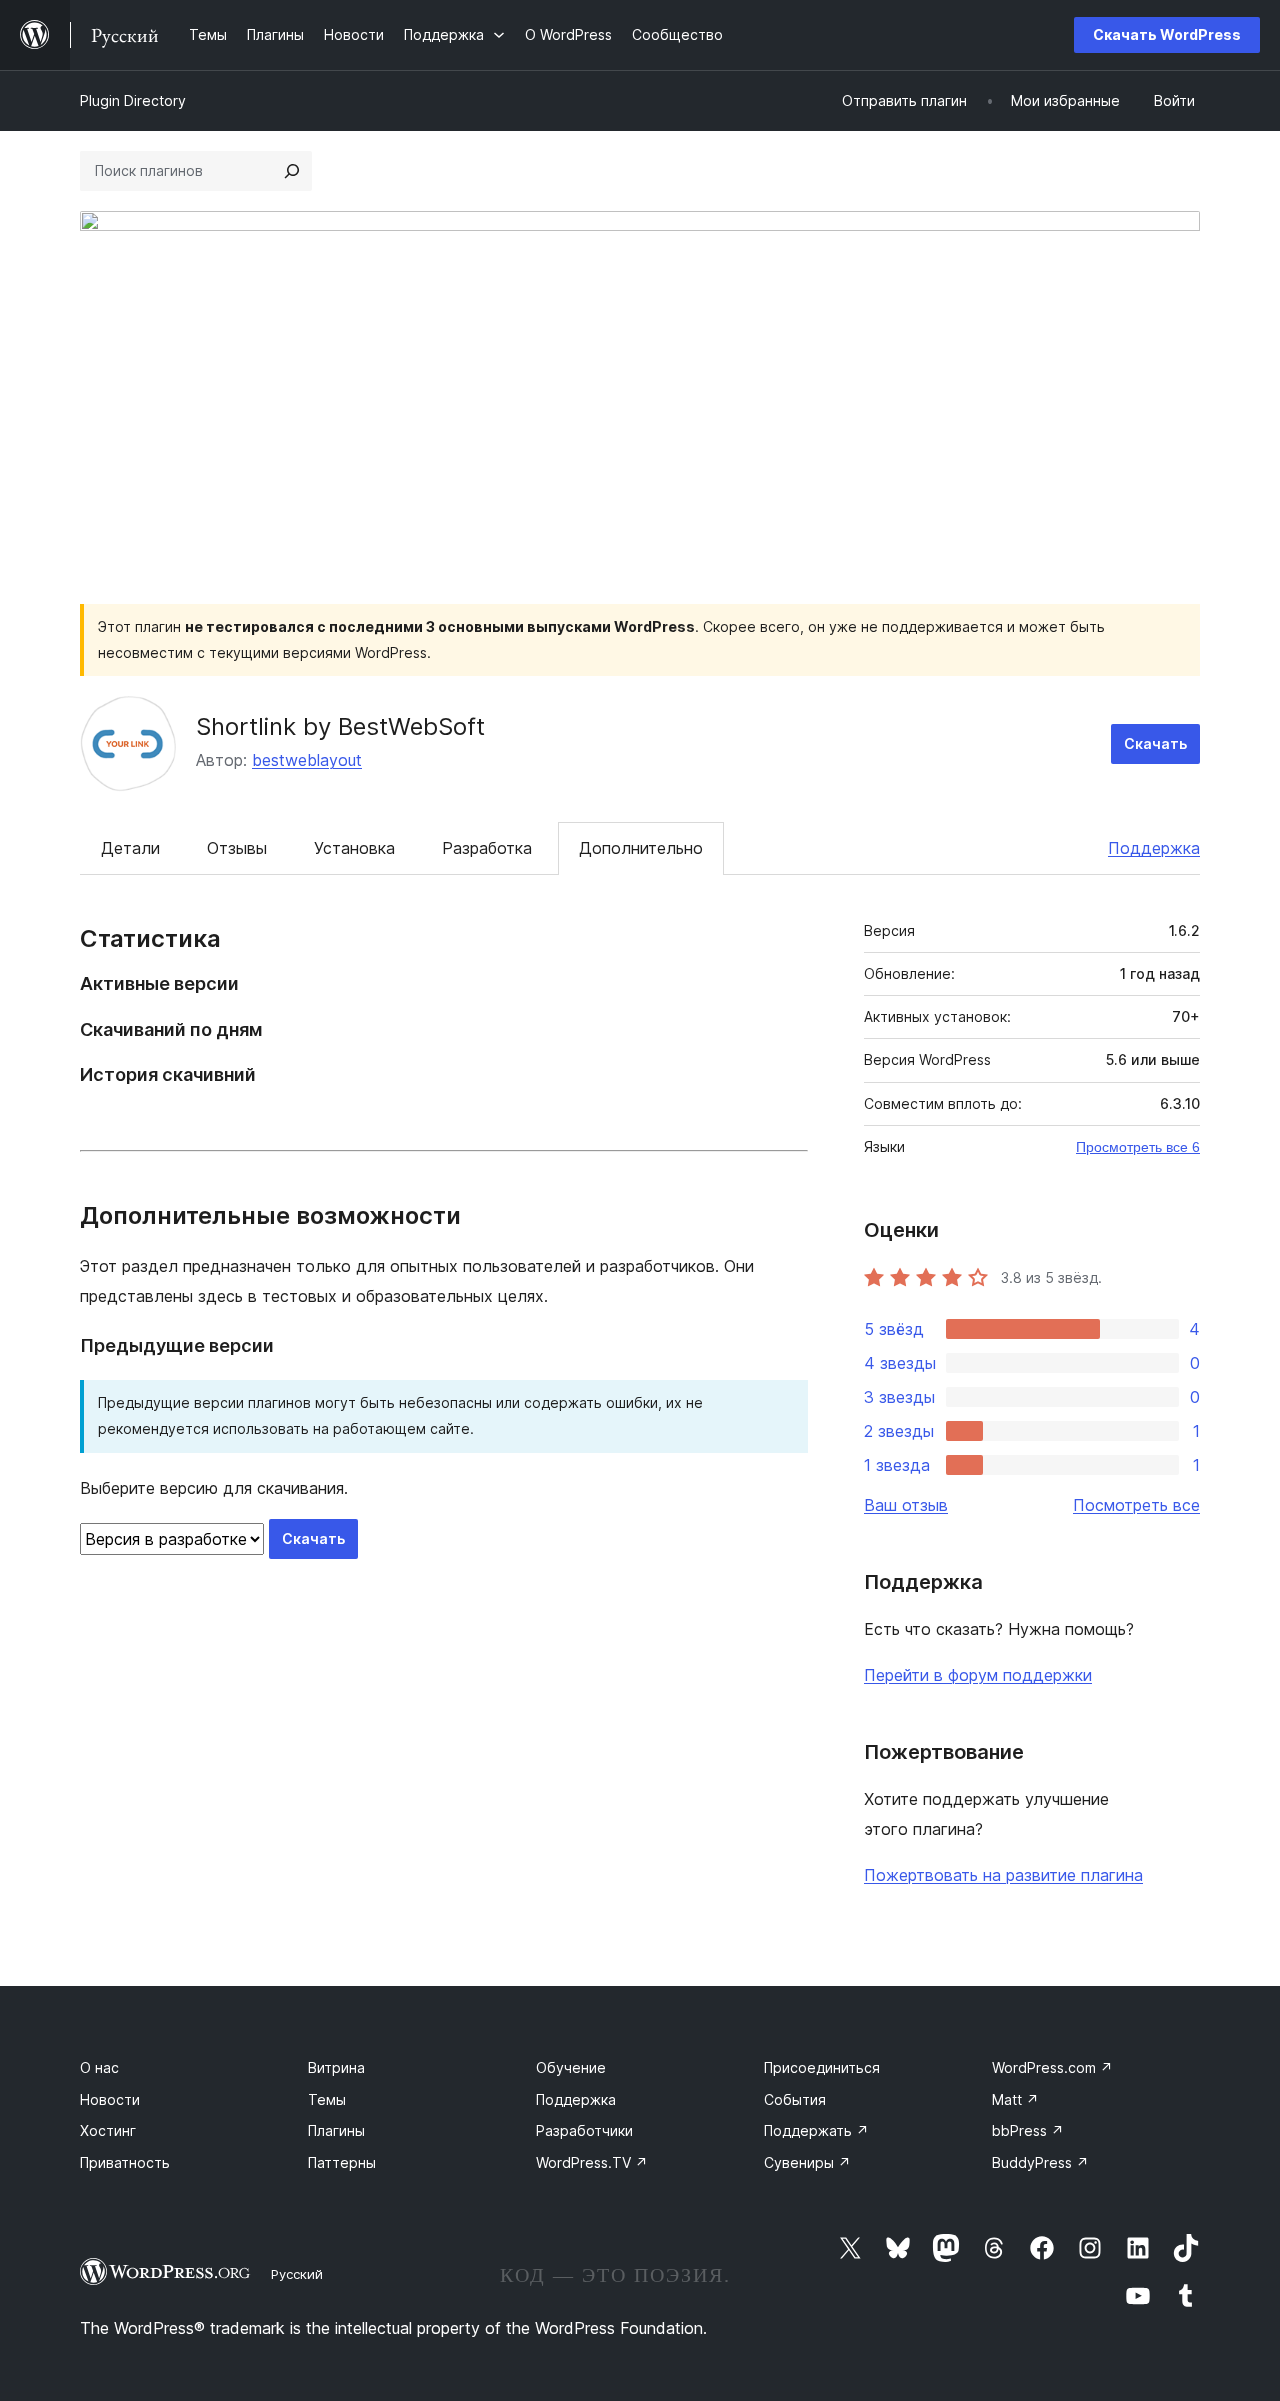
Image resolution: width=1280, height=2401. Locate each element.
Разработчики (584, 2130)
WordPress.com (1052, 2067)
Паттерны (342, 2162)
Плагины (336, 2130)
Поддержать (816, 2130)
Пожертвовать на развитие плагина (1003, 1875)
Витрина (336, 2067)
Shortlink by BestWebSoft (340, 726)
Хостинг (108, 2130)
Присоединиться (822, 2067)
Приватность (125, 2162)
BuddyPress (1040, 2162)
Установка (354, 848)
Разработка (487, 848)
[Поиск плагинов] (292, 171)
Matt (1015, 2099)
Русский (297, 2274)
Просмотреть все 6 (1138, 1147)
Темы (327, 2099)
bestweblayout (307, 760)
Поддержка (1154, 848)
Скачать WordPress (1167, 34)
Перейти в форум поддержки (978, 1675)
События (795, 2099)
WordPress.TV (592, 2162)
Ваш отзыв (906, 1505)
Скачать (1155, 743)
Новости (110, 2099)
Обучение (571, 2067)
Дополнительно (641, 848)
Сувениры (807, 2162)
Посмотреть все (1136, 1505)
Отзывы (237, 848)
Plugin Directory (133, 100)
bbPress (1028, 2130)
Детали (130, 848)
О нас (99, 2067)
